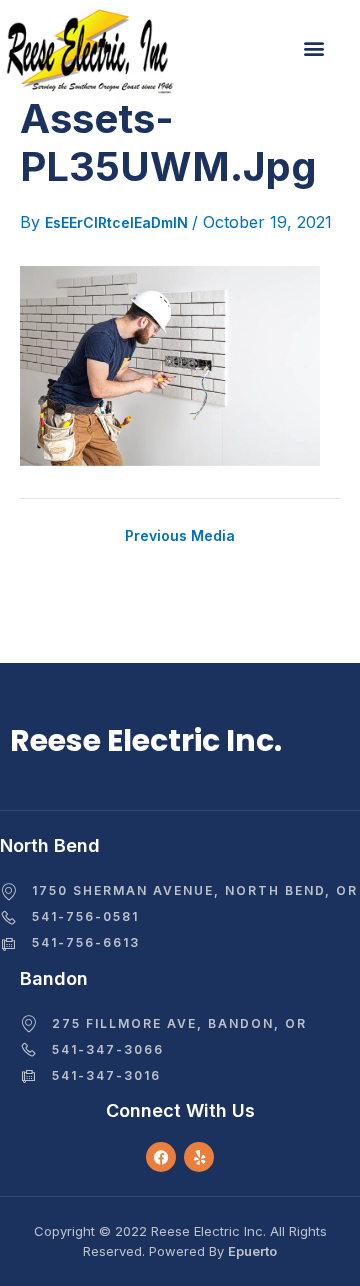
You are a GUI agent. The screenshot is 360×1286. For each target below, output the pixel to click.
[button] (313, 47)
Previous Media (180, 536)
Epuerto (252, 1251)
